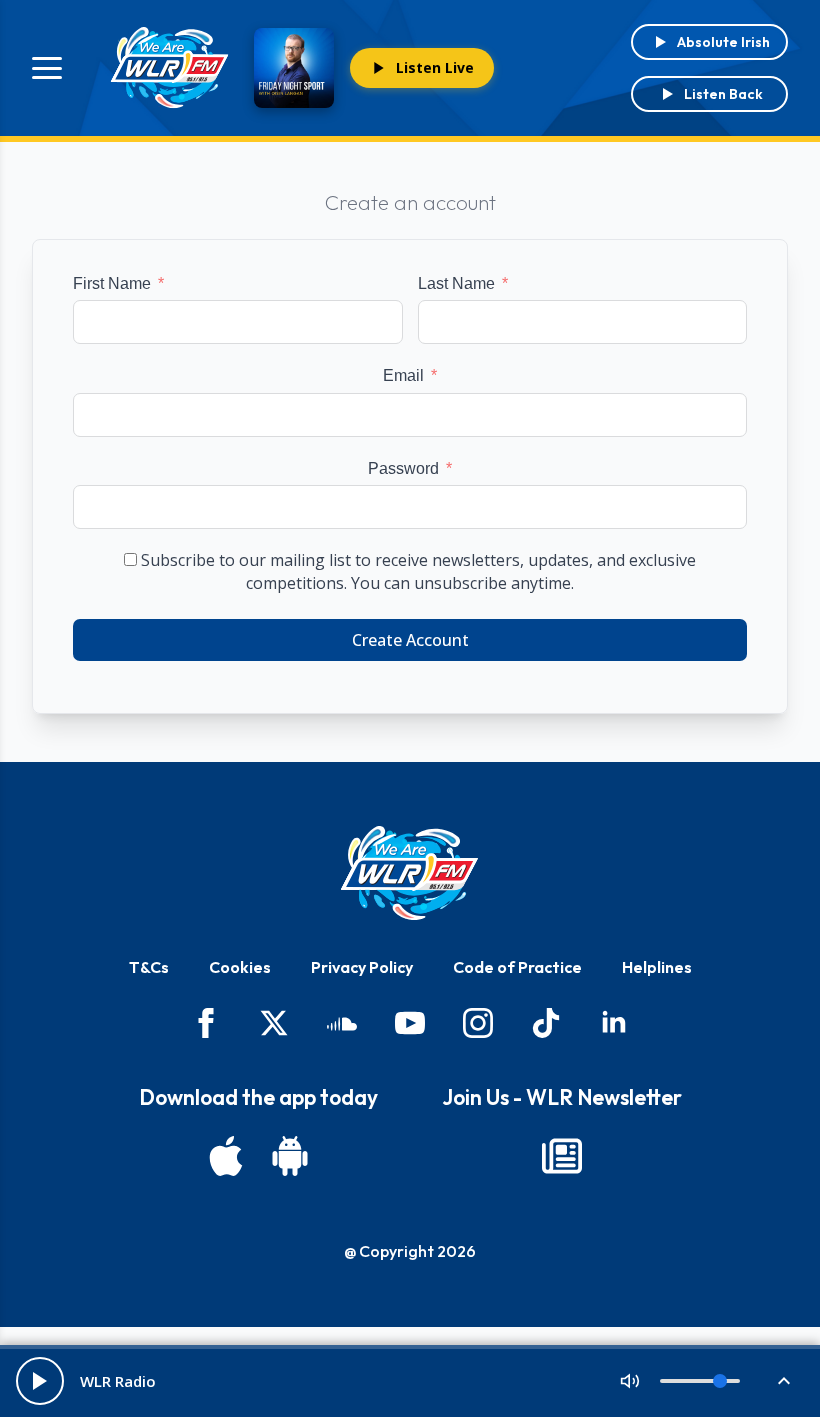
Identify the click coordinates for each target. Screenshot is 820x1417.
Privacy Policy (362, 967)
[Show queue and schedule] (784, 1381)
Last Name (456, 283)
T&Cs (149, 967)
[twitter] (274, 1023)
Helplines (657, 967)
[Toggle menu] (47, 68)
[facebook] (206, 1023)
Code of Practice (517, 967)
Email (403, 375)
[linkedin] (614, 1023)
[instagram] (478, 1023)
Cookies (240, 967)
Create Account (410, 640)
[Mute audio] (630, 1381)
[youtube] (410, 1023)
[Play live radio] (40, 1381)
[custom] (342, 1023)
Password (403, 468)
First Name (112, 283)
